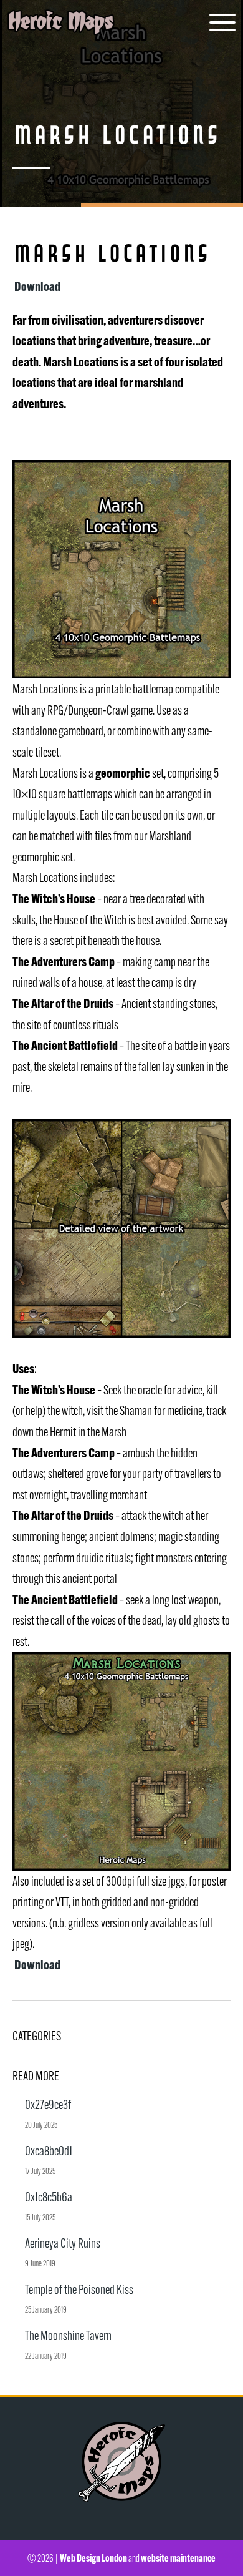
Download (36, 286)
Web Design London (93, 2558)
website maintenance (178, 2558)
